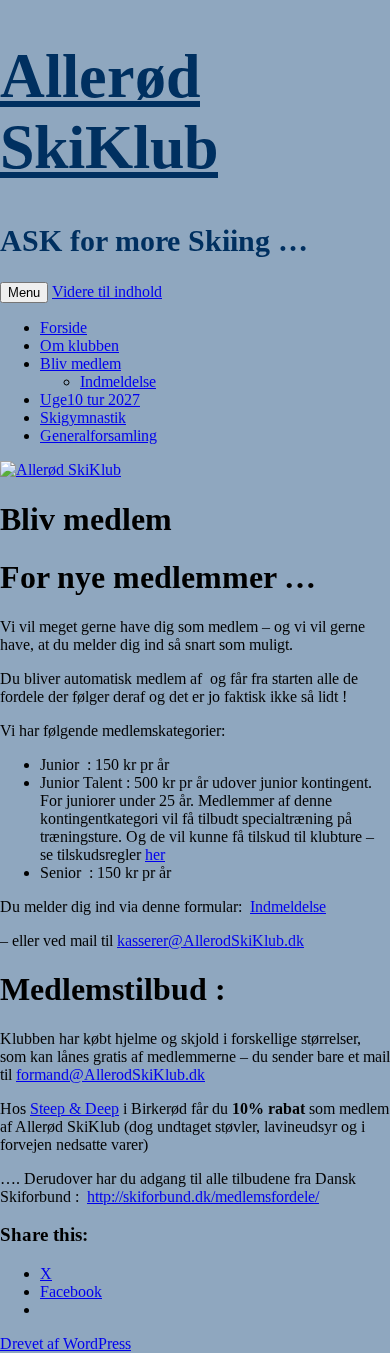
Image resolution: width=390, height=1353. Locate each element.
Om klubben (79, 345)
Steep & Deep (74, 1108)
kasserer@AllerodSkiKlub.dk (210, 940)
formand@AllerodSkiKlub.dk (110, 1074)
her (155, 854)
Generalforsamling (98, 435)
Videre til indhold (107, 291)
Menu (24, 292)
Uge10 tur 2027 (90, 399)
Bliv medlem (80, 363)
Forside (63, 327)
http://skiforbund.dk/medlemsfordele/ (203, 1196)
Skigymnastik (83, 417)
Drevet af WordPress (65, 1343)
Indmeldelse (118, 381)
